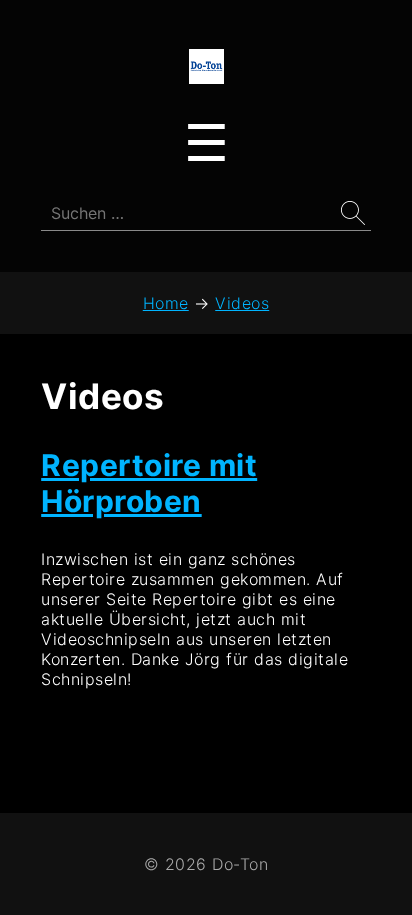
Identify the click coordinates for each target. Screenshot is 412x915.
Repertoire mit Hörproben (149, 483)
